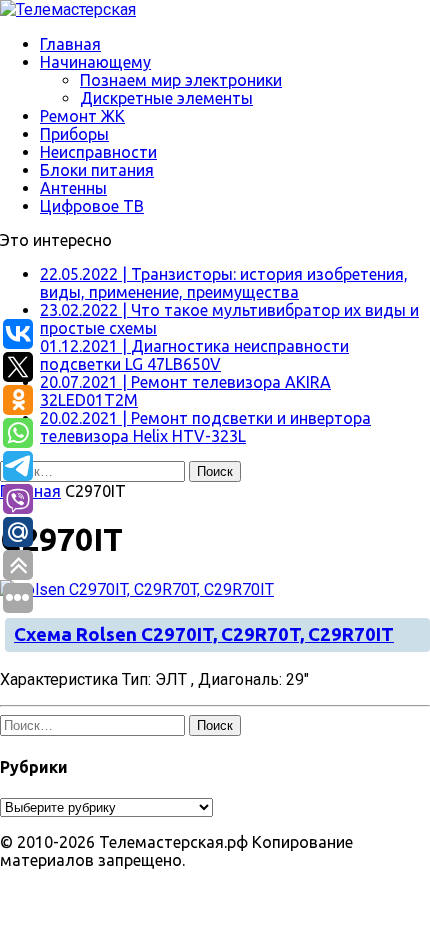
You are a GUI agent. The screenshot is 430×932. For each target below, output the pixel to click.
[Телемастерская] (215, 9)
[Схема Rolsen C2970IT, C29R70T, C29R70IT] (137, 589)
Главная (70, 44)
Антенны (73, 188)
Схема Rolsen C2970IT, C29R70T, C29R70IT (204, 634)
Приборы (74, 134)
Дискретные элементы (166, 98)
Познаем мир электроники (181, 80)
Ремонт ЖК (82, 116)
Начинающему (95, 62)
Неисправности (98, 152)
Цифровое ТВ (92, 206)
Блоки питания (97, 170)
